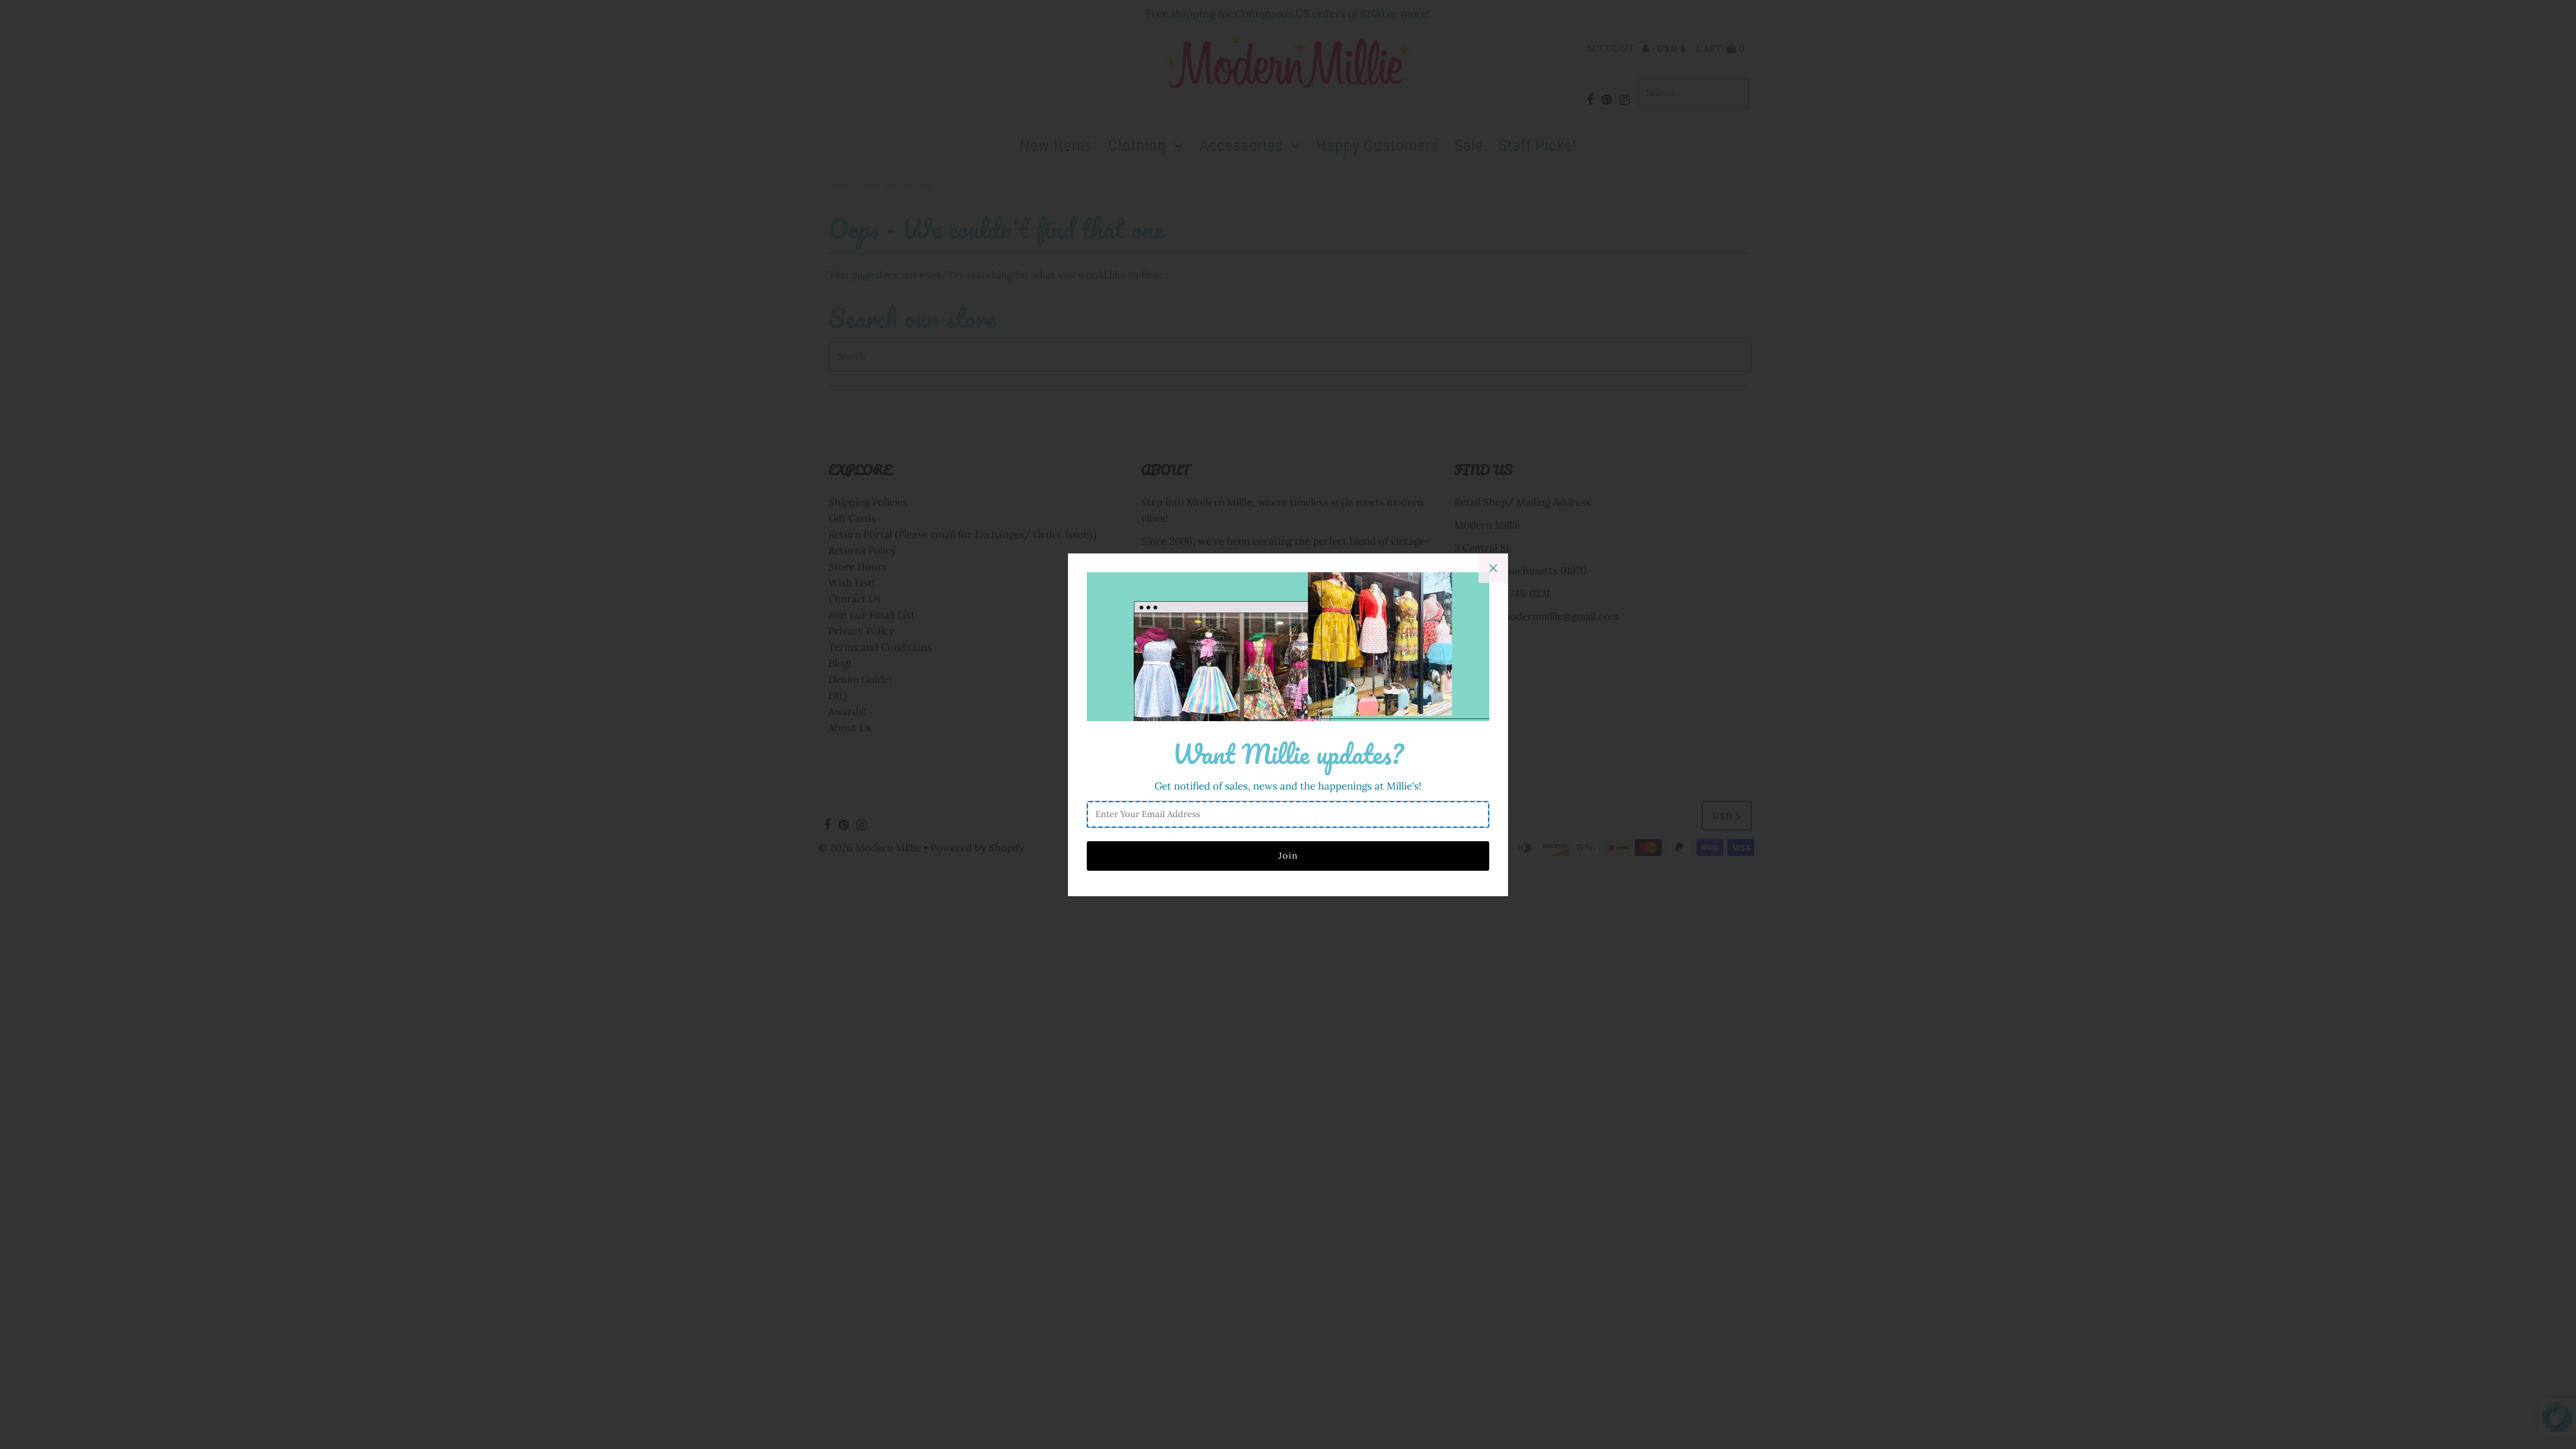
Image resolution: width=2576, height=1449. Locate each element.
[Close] (1493, 568)
